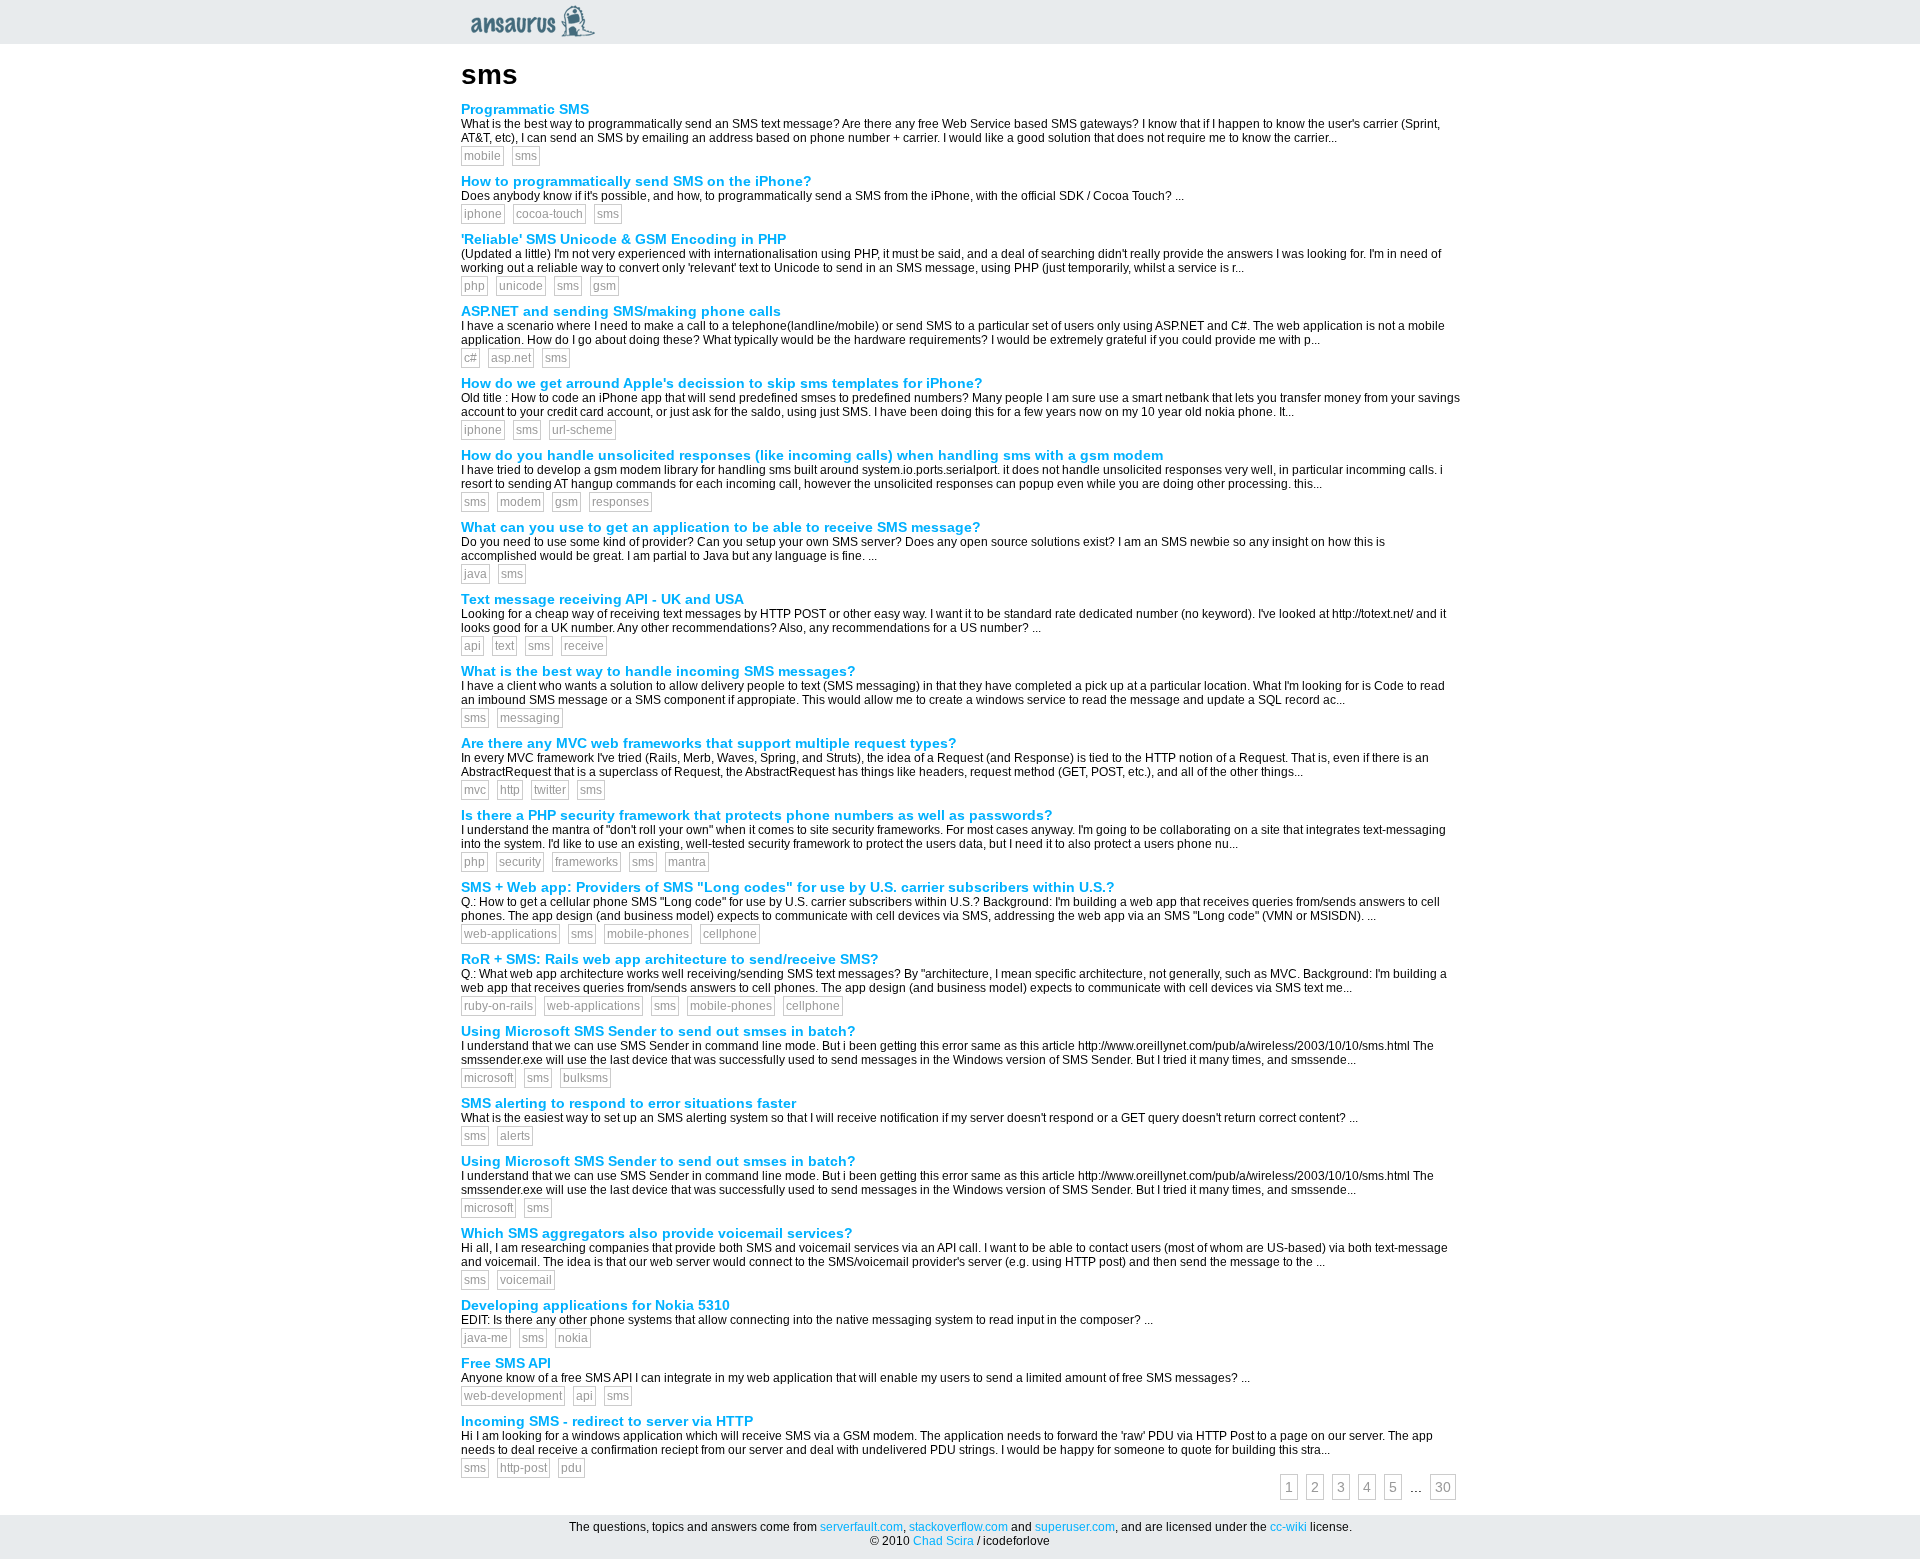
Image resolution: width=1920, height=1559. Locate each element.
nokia (573, 1338)
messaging (530, 718)
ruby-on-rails (498, 1006)
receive (584, 646)
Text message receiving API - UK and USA (602, 599)
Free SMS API (506, 1363)
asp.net (511, 358)
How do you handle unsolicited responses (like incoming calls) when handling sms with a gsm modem (812, 455)
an (538, 21)
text (504, 646)
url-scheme (582, 430)
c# (470, 358)
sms (526, 156)
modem (520, 502)
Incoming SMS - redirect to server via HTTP (607, 1421)
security (520, 862)
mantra (687, 862)
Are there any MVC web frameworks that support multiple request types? (709, 743)
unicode (521, 286)
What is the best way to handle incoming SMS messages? (658, 671)
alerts (515, 1136)
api (472, 646)
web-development (513, 1396)
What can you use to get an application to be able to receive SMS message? (721, 527)
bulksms (585, 1078)
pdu (571, 1468)
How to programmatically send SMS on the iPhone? (636, 181)
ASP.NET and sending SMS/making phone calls (621, 311)
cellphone (730, 934)
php (474, 286)
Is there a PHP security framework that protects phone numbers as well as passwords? (757, 815)
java (475, 574)
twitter (550, 790)
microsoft (488, 1078)
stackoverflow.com (958, 1527)
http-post (523, 1468)
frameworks (586, 862)
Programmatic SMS (525, 109)
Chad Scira (943, 1541)
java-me (486, 1338)
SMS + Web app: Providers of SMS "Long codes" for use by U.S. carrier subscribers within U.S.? (788, 887)
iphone (483, 214)
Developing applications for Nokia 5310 (595, 1305)
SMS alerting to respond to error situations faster (628, 1103)
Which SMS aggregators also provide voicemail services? (657, 1233)
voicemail (526, 1280)
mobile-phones (648, 934)
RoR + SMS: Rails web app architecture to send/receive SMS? (670, 959)
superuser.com (1075, 1527)
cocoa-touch (549, 214)
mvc (475, 790)
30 (1443, 1487)
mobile (482, 156)
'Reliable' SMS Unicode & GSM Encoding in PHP (623, 239)
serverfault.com (861, 1527)
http (510, 790)
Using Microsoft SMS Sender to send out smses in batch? (658, 1031)
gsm (604, 286)
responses (620, 502)
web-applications (510, 934)
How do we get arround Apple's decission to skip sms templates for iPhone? (722, 383)
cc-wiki (1288, 1527)
